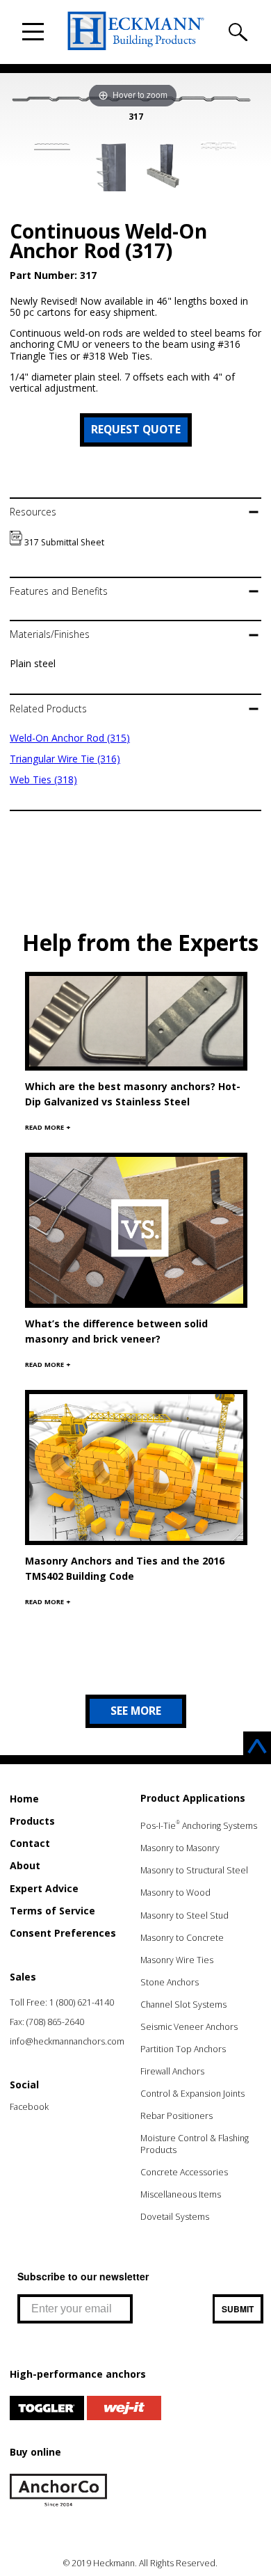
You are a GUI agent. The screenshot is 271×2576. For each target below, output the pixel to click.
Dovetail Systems (175, 2217)
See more (136, 1711)
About (25, 1865)
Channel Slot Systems (183, 2005)
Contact (30, 1843)
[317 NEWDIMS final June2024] (219, 148)
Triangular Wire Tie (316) (65, 759)
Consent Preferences (63, 1933)
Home (24, 1799)
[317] (52, 146)
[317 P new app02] (163, 167)
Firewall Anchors (172, 2071)
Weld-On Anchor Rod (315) (70, 738)
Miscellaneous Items (181, 2194)
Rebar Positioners (176, 2116)
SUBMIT (238, 2309)
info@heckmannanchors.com (67, 2041)
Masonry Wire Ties (177, 1960)
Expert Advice (44, 1888)
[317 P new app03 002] (108, 168)
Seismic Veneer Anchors (189, 2027)
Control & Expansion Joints (192, 2094)
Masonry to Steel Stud (184, 1915)
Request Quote (136, 429)
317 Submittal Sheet (63, 542)
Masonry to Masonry (180, 1848)
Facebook (29, 2107)
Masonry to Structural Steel (194, 1870)
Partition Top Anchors (183, 2049)
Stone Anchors (170, 1982)
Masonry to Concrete (182, 1938)
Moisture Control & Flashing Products (195, 2144)
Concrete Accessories (184, 2172)
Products (32, 1821)
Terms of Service (52, 1911)
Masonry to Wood (175, 1893)
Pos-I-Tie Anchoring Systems (199, 1826)
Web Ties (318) (43, 779)
